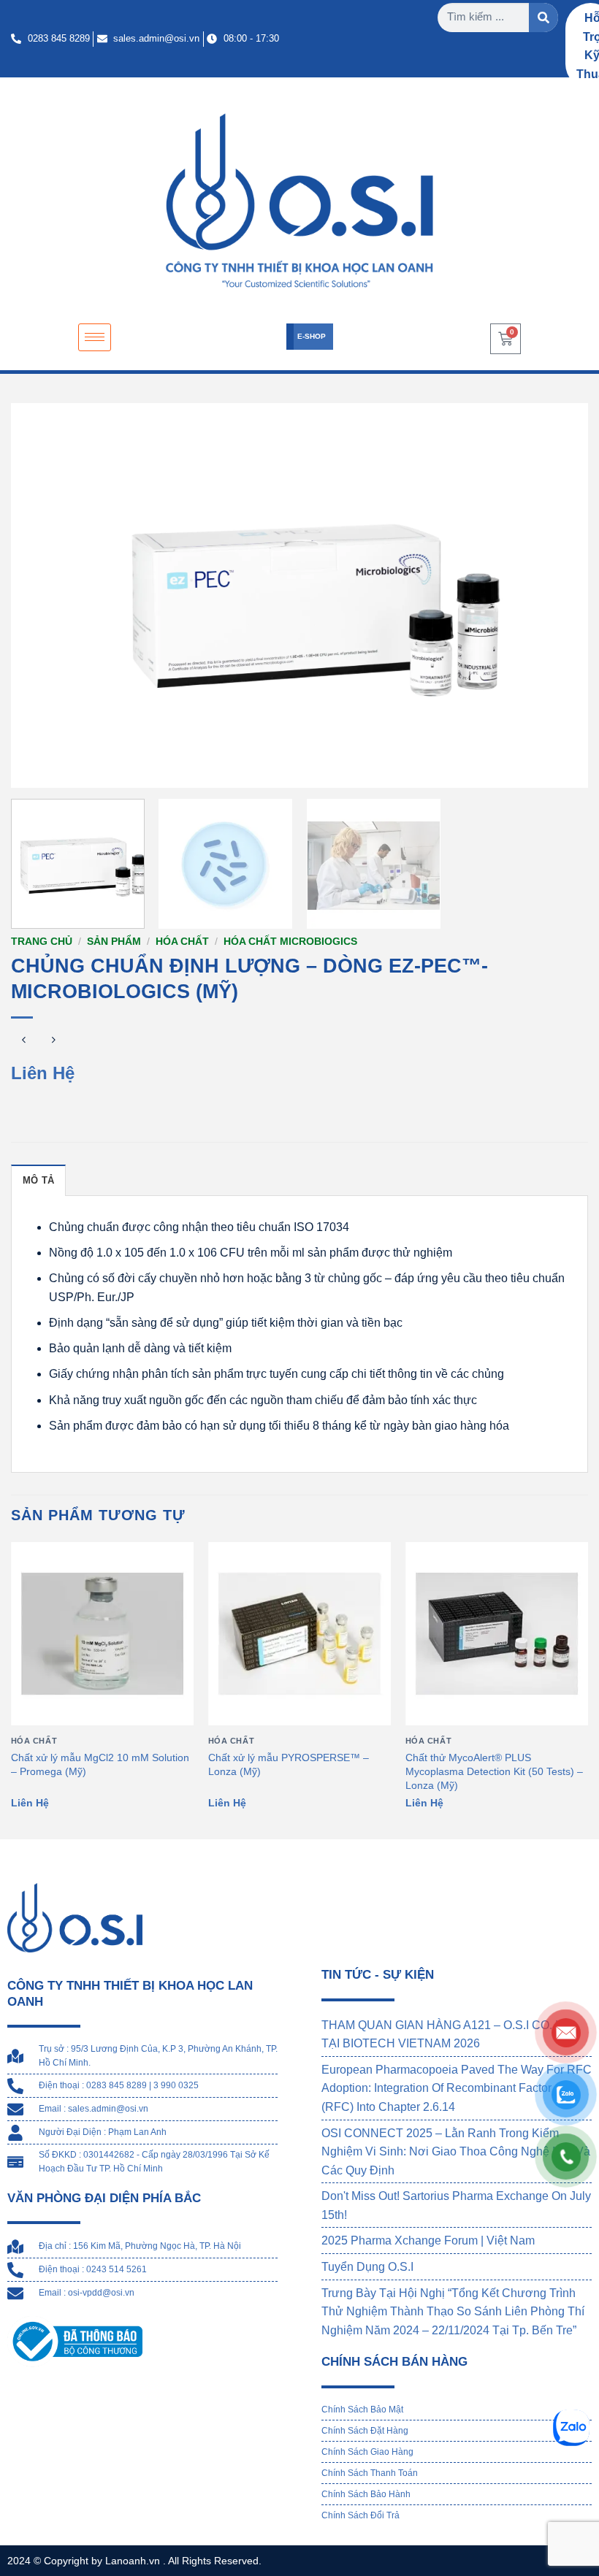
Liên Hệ (43, 1073)
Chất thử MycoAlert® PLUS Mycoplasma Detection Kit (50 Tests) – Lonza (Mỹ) (494, 1771)
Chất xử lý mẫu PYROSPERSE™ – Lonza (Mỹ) (289, 1764)
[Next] (558, 595)
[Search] (543, 18)
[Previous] (41, 595)
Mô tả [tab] (38, 1180)
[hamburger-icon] (95, 338)
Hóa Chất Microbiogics (290, 942)
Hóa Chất (182, 942)
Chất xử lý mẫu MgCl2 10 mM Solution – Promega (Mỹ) (100, 1764)
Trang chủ (42, 942)
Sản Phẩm (114, 942)
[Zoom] (30, 770)
